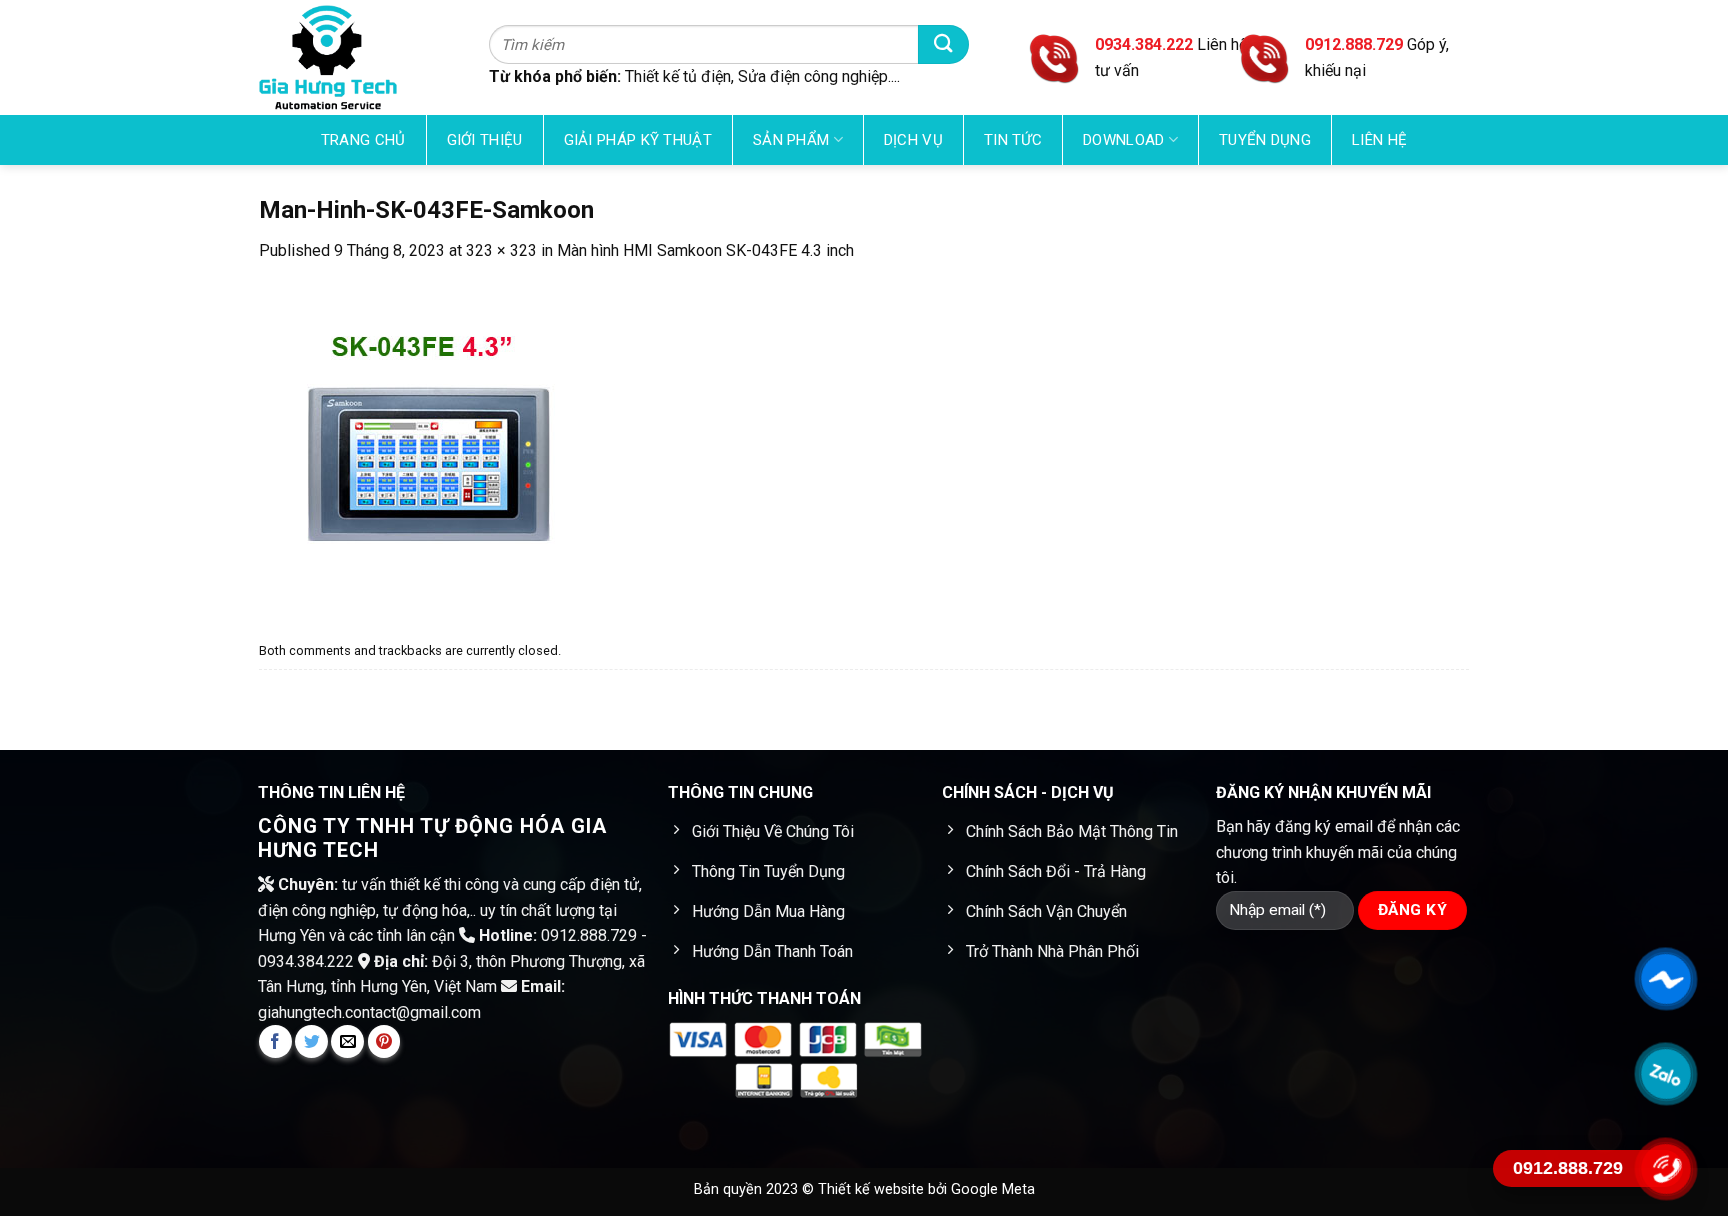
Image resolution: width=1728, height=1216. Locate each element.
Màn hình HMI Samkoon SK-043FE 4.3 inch (705, 250)
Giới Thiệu (485, 140)
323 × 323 (501, 250)
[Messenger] (1665, 979)
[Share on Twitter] (311, 1041)
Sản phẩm (791, 140)
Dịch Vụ (913, 140)
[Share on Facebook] (275, 1041)
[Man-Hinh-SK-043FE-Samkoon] (420, 448)
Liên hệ (1379, 140)
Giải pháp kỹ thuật (638, 140)
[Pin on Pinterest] (384, 1041)
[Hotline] (1665, 1169)
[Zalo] (1665, 1074)
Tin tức (1013, 140)
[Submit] (943, 44)
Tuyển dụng (1265, 140)
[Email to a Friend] (347, 1041)
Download (1123, 140)
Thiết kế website (873, 1189)
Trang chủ (363, 140)
